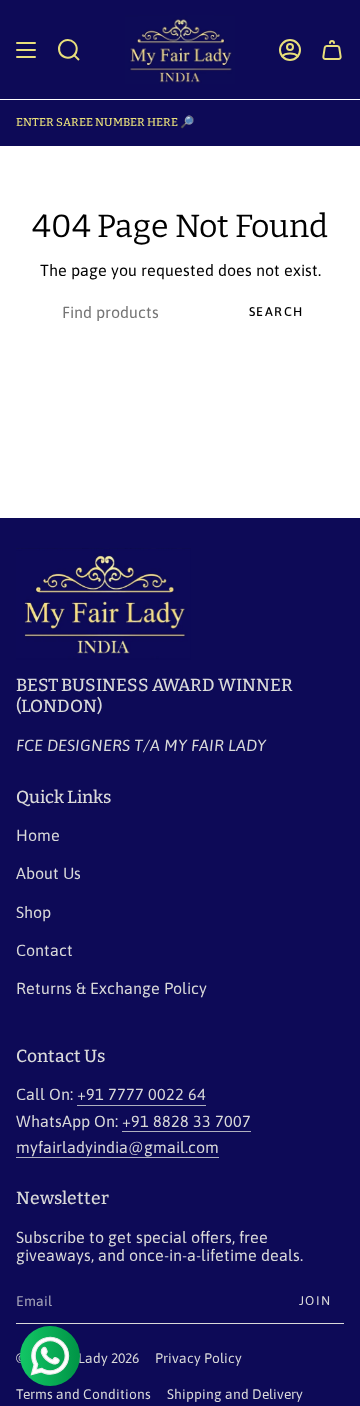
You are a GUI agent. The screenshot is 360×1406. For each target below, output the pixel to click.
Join (315, 1300)
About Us (48, 873)
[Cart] (332, 49)
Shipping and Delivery (235, 1394)
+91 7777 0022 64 (141, 1094)
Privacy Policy (198, 1358)
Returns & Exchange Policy (111, 988)
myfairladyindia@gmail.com (117, 1147)
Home (38, 835)
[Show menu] (26, 49)
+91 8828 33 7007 (186, 1121)
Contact (44, 950)
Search (276, 311)
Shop (33, 912)
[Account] (290, 49)
